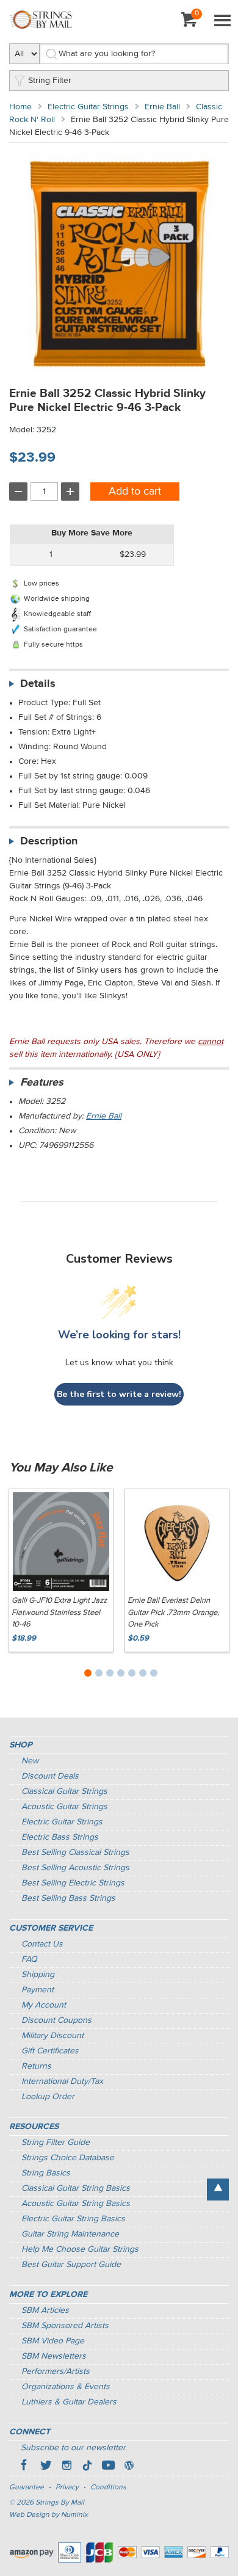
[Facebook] (25, 2467)
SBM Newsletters (54, 2356)
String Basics (46, 2173)
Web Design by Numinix (49, 2515)
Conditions (108, 2487)
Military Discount (52, 2036)
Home (20, 107)
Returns (36, 2066)
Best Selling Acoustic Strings (75, 1868)
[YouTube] (108, 2467)
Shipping (38, 1975)
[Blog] (129, 2467)
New (30, 1761)
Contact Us (42, 1944)
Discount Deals (50, 1776)
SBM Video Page (53, 2341)
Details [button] (38, 684)
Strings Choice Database (68, 2158)
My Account (44, 2005)
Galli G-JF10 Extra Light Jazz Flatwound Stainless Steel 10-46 (59, 1613)
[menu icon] (222, 21)
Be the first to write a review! (119, 1394)
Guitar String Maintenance (70, 2234)
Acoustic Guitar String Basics (76, 2204)
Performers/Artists (56, 2371)
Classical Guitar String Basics (76, 2188)
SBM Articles (45, 2310)
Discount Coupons (56, 2020)
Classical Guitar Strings (64, 1791)
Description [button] (49, 841)
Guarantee (27, 2487)
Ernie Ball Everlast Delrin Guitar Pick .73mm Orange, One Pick (173, 1613)
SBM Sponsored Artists (65, 2326)
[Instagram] (67, 2467)
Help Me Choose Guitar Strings (80, 2249)
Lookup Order (48, 2097)
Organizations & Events (66, 2387)
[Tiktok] (87, 2467)
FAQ (29, 1959)
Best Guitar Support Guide (71, 2265)
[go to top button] (218, 2190)
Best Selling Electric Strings (73, 1883)
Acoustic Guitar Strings (64, 1807)
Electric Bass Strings (60, 1837)
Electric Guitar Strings (88, 107)
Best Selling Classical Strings (75, 1852)
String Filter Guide (56, 2142)
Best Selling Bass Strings (68, 1898)
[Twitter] (46, 2467)
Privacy (67, 2487)
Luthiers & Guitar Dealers (69, 2402)
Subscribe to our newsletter (73, 2448)
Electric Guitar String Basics (73, 2219)
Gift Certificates (50, 2051)
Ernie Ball (162, 107)
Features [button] (42, 1083)
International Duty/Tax (62, 2081)
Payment (38, 1990)
